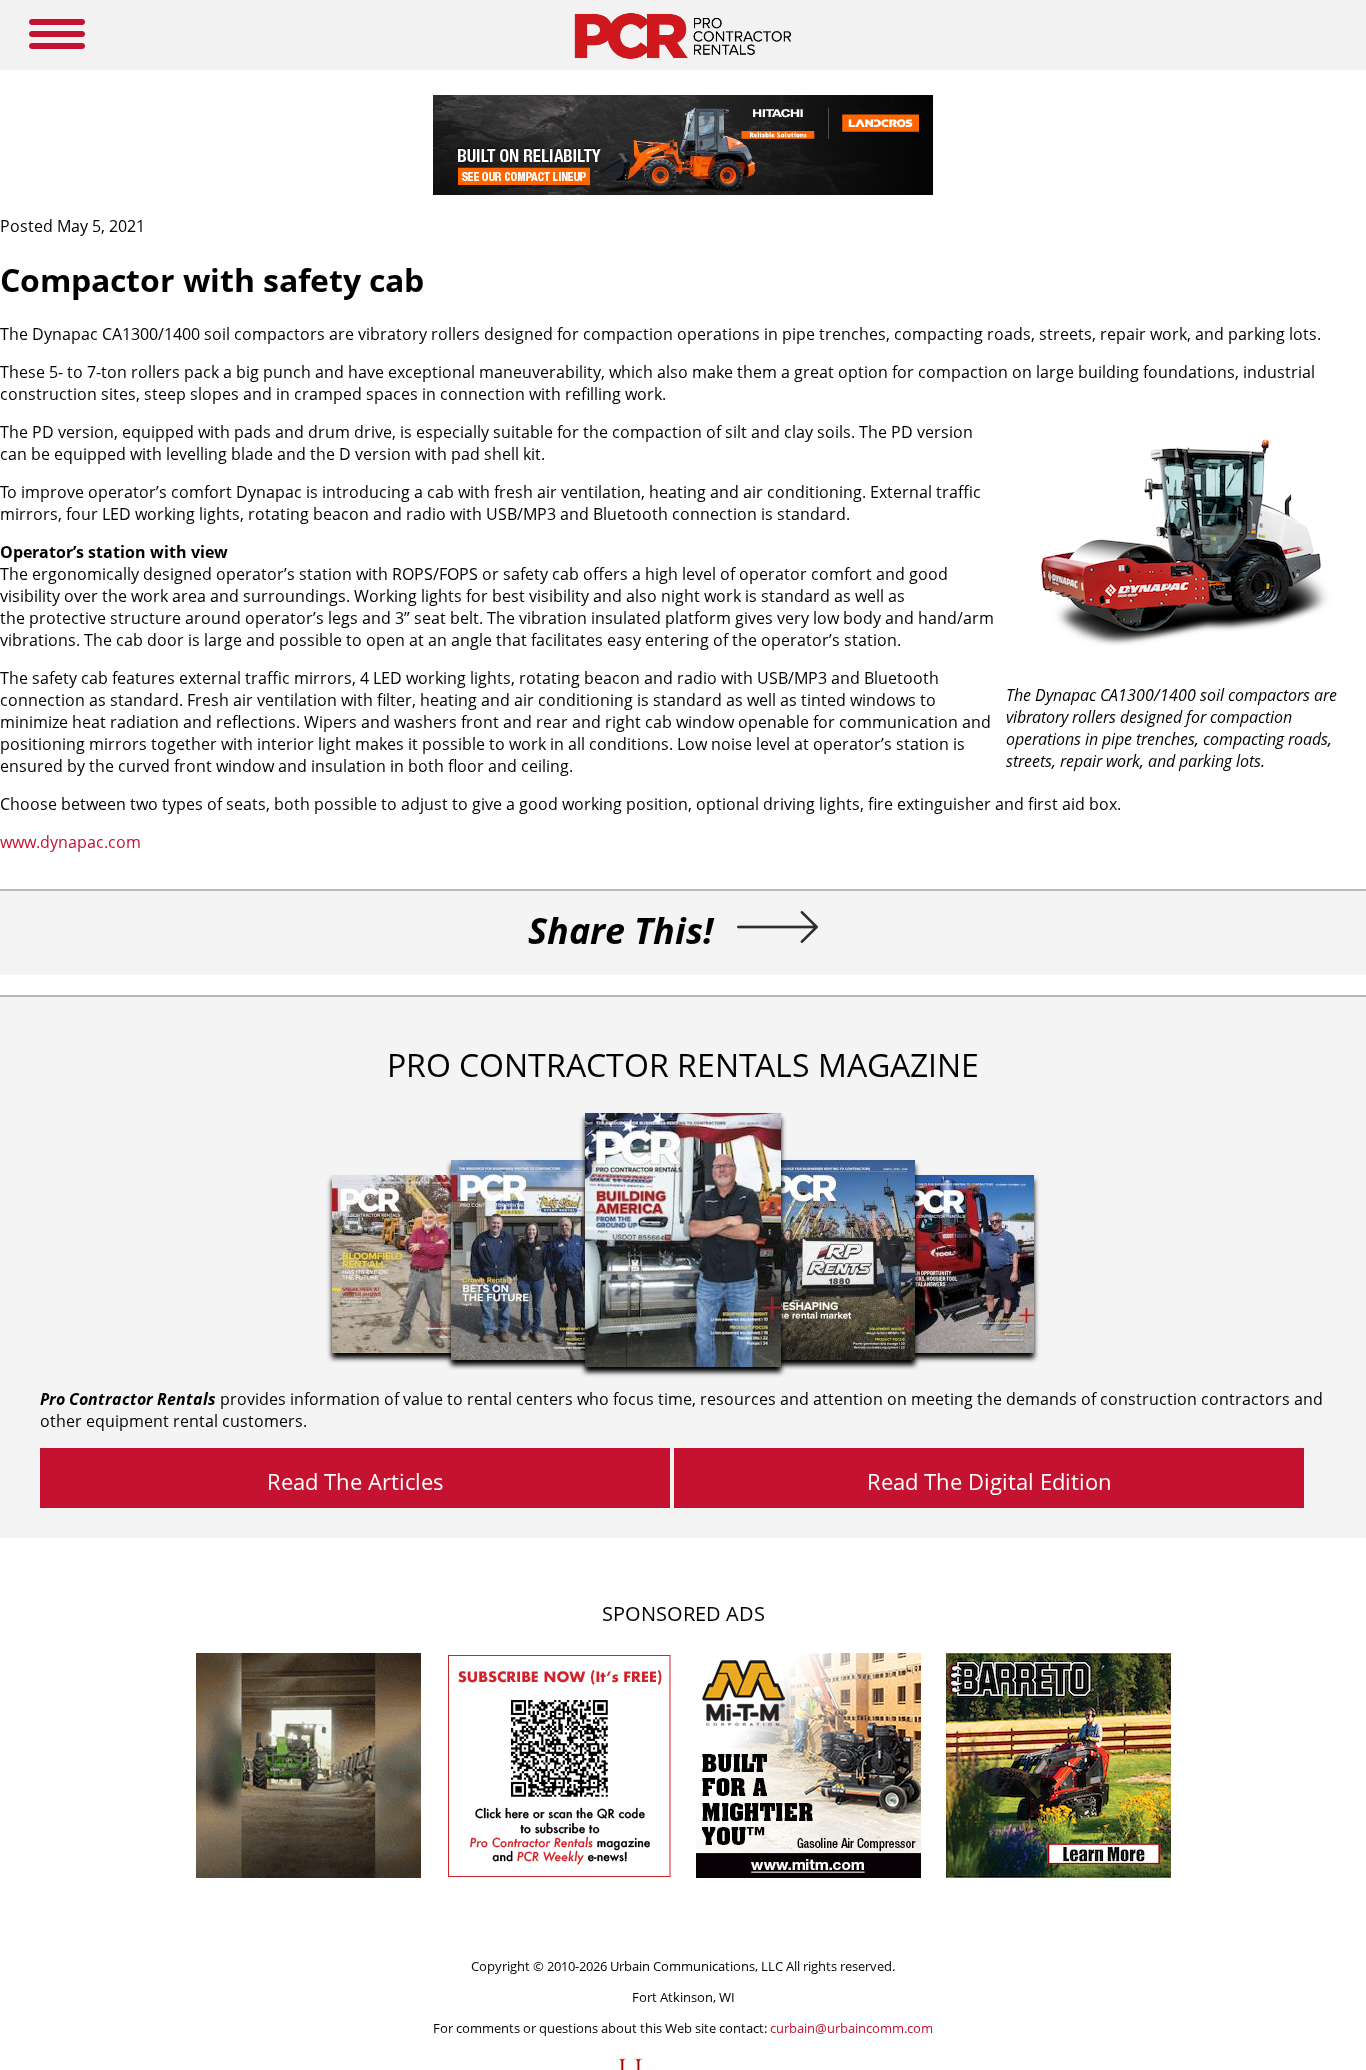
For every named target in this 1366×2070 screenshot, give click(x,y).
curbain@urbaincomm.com (851, 2028)
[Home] (682, 64)
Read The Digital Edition (989, 1481)
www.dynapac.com (70, 842)
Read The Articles (355, 1481)
